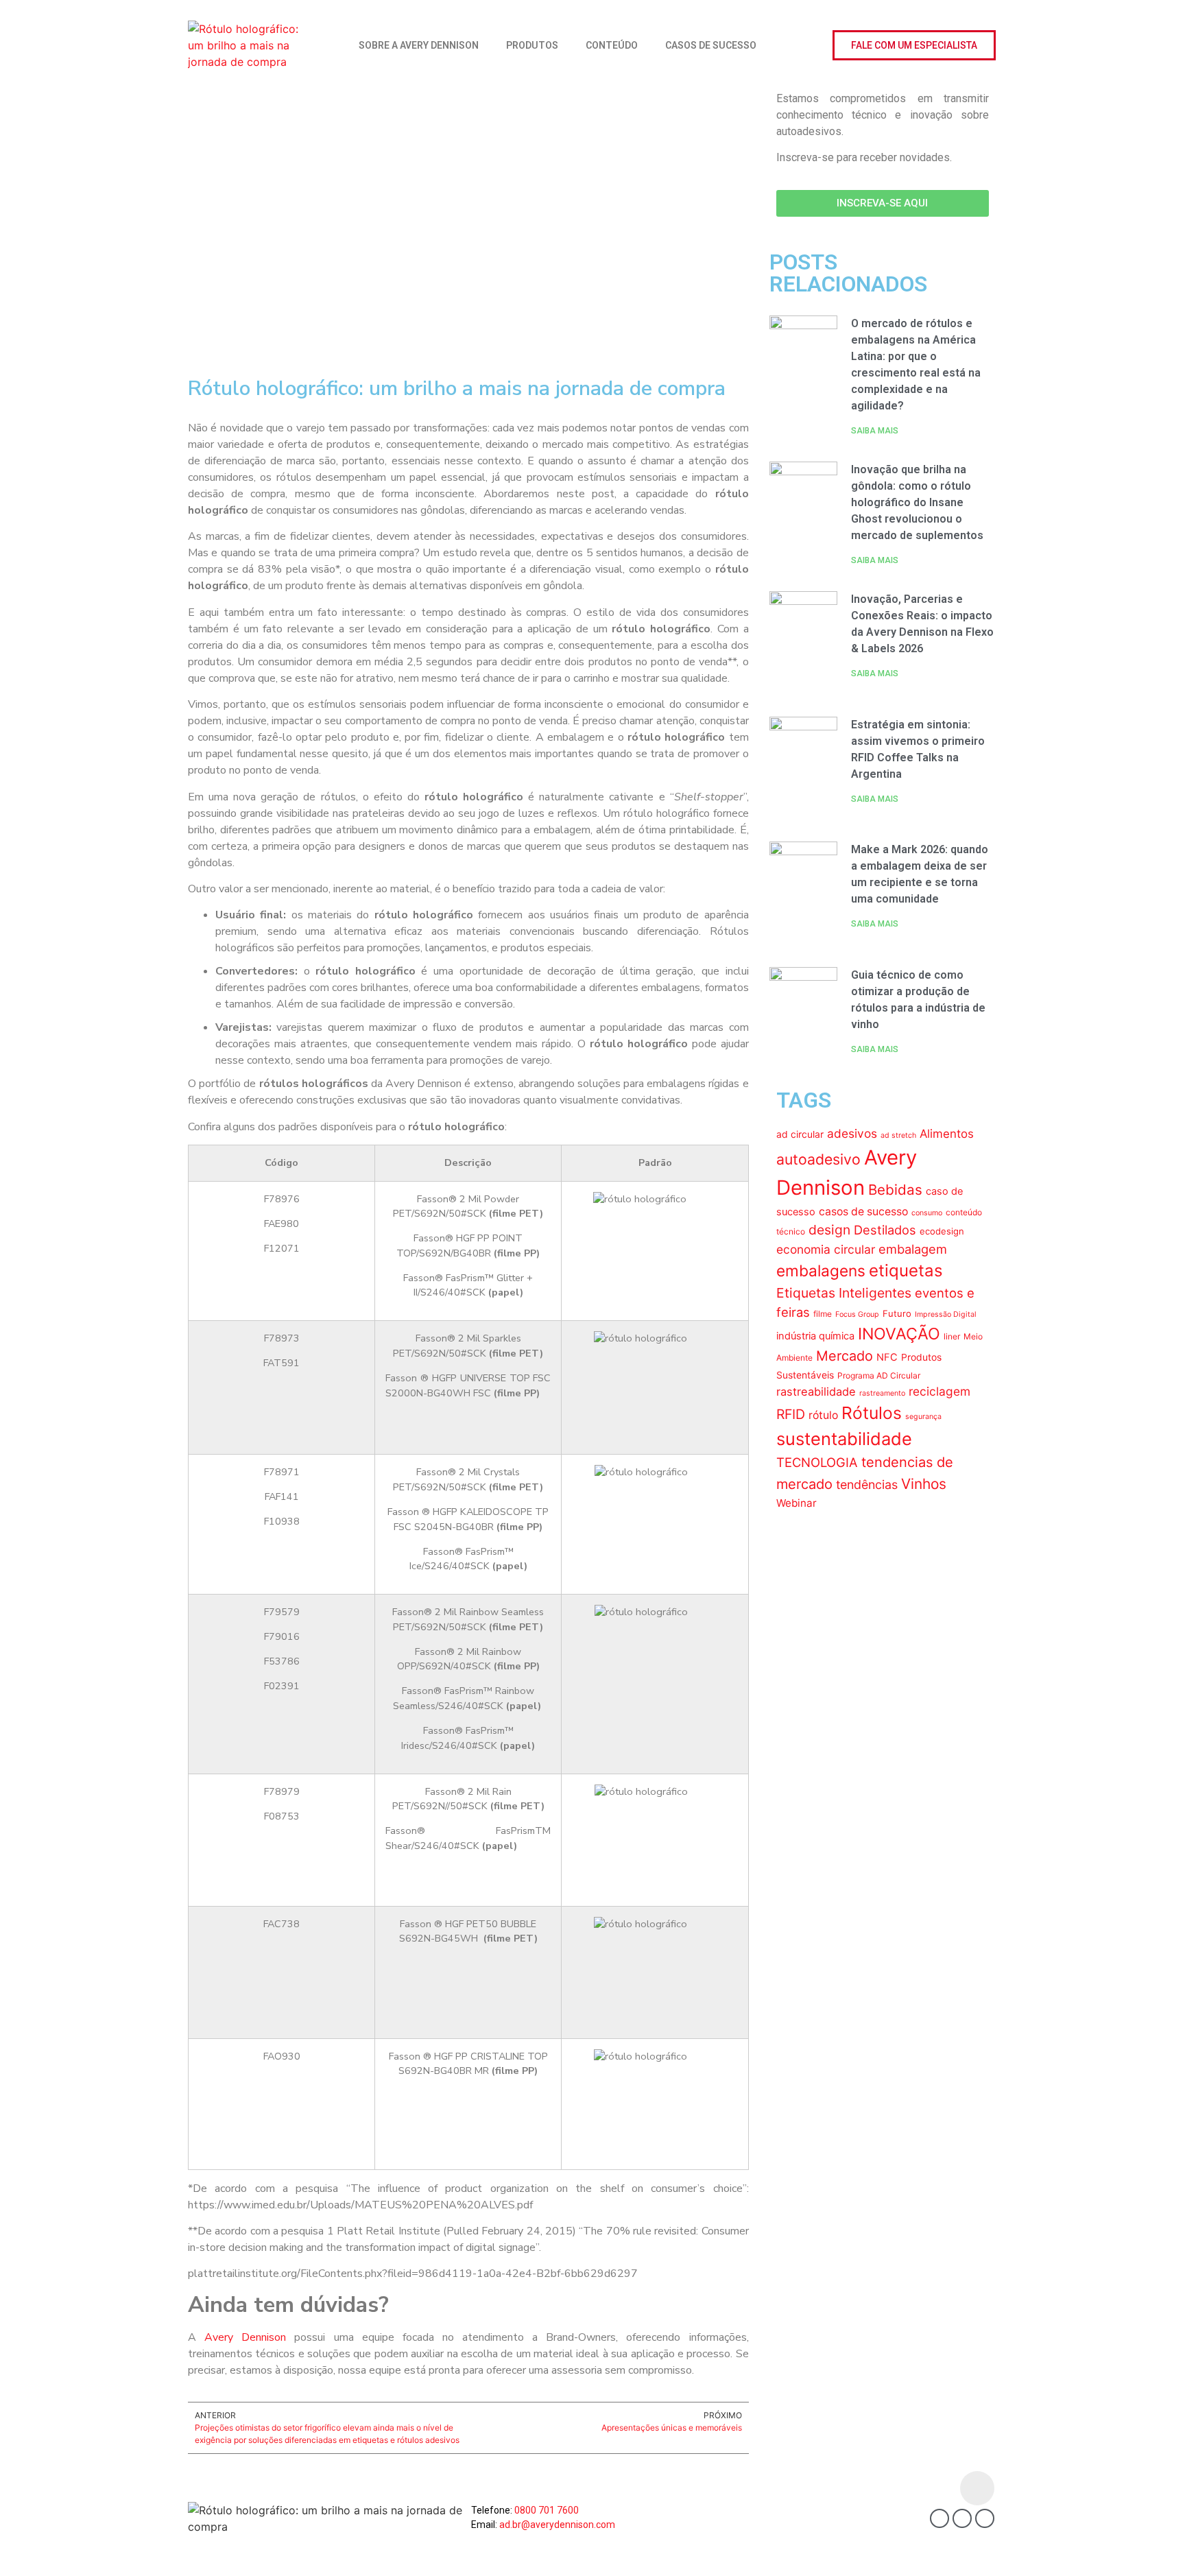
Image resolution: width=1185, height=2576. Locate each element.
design (829, 1230)
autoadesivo (818, 1159)
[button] (914, 45)
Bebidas (895, 1190)
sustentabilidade (844, 1439)
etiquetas (906, 1271)
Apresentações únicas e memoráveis (672, 2428)
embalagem (913, 1249)
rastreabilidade (816, 1392)
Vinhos (924, 1484)
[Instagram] (985, 2518)
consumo (927, 1213)
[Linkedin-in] (962, 2518)
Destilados (885, 1230)
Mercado (845, 1356)
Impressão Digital (946, 1314)
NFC (887, 1357)
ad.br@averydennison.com (557, 2525)
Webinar (797, 1503)
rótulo (823, 1415)
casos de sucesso (863, 1212)
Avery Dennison (245, 2337)
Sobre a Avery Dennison (419, 45)
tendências (867, 1484)
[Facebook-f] (939, 2518)
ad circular (800, 1134)
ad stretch (898, 1135)
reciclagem (939, 1391)
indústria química (815, 1336)
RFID (791, 1414)
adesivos (852, 1133)
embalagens (821, 1271)
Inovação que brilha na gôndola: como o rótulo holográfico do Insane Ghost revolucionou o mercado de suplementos (917, 502)
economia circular (826, 1249)
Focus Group (857, 1314)
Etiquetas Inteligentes (844, 1293)
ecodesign (942, 1231)
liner (952, 1336)
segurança (923, 1417)
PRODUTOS (532, 45)
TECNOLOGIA (817, 1462)
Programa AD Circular (879, 1375)
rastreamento (882, 1393)
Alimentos (947, 1134)
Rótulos (872, 1413)
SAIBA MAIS (875, 431)
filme (823, 1314)
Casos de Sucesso (711, 45)
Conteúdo (612, 45)
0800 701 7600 (547, 2510)
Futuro (897, 1313)
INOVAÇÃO (899, 1334)
